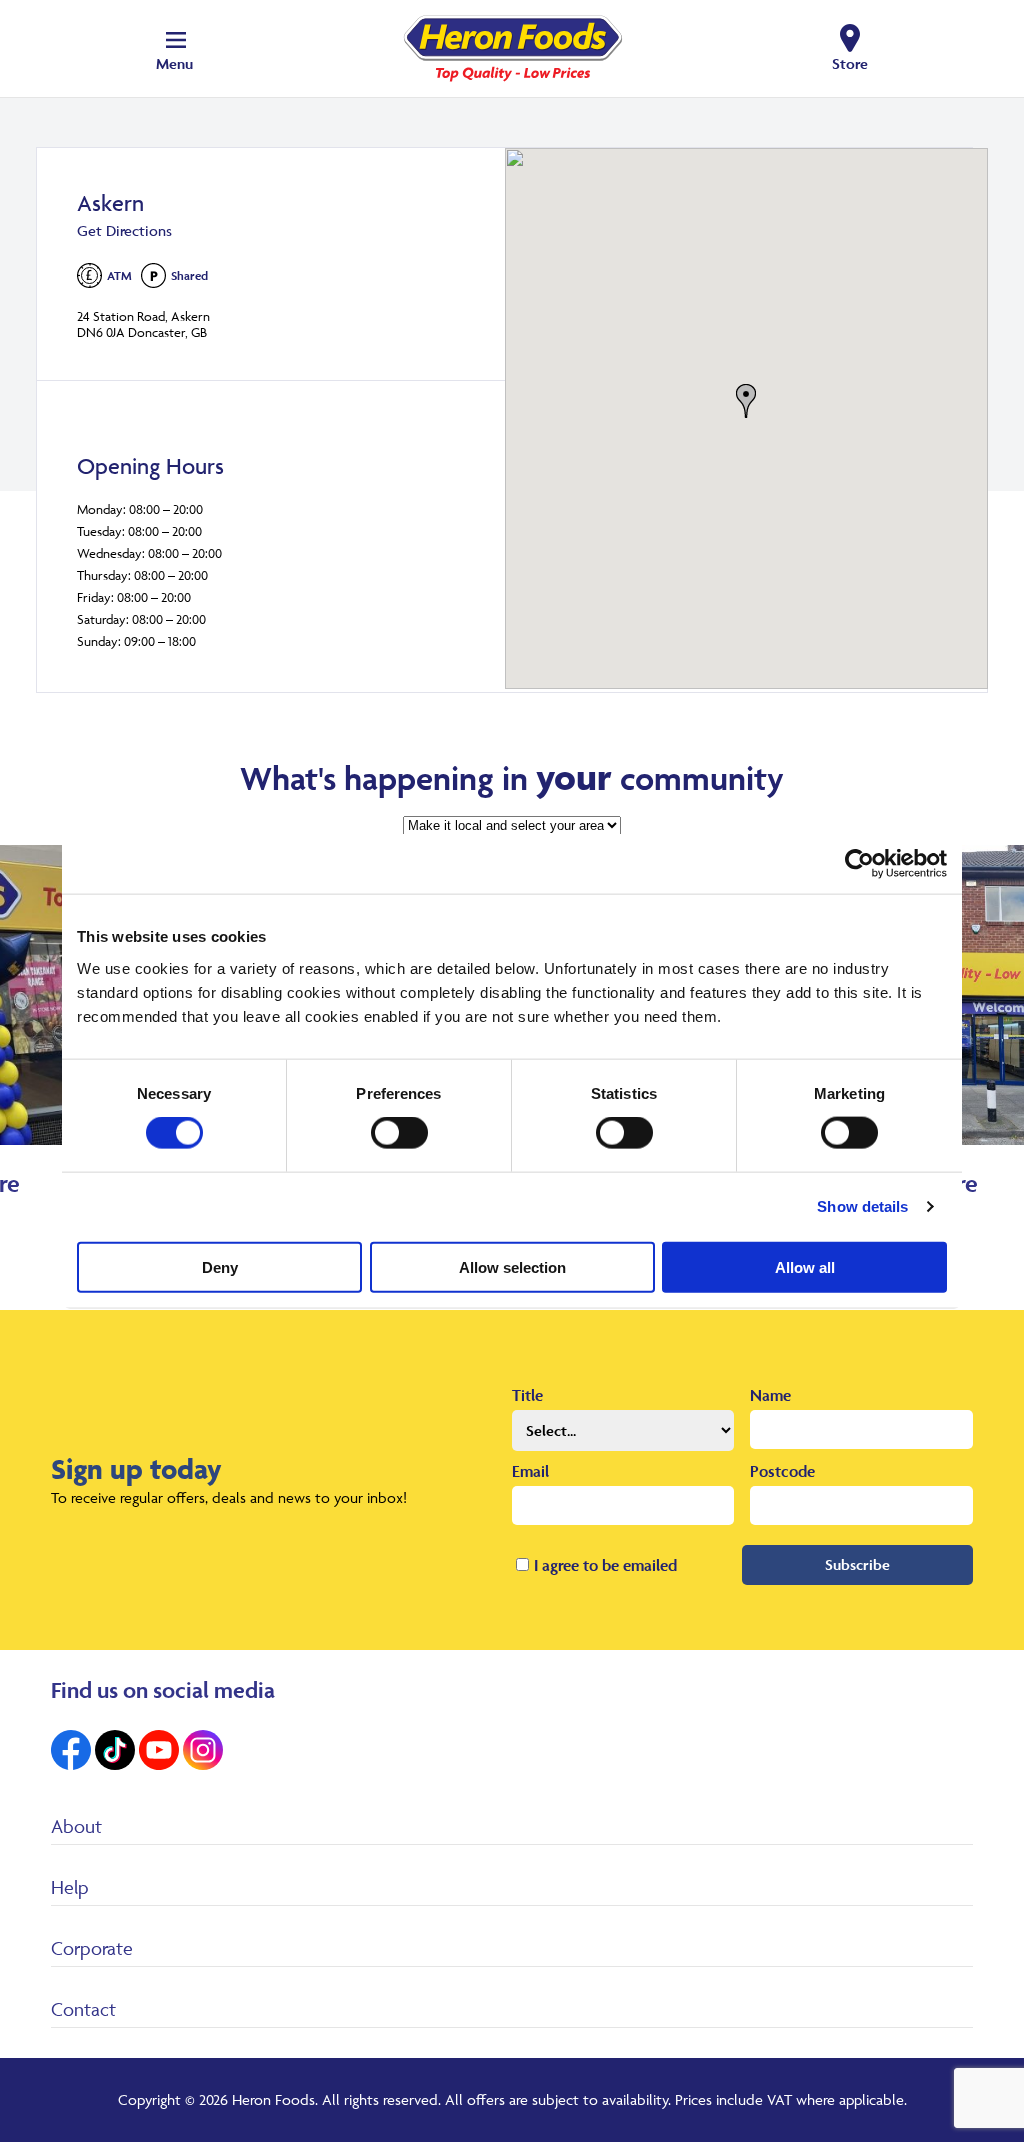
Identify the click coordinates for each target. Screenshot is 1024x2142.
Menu (174, 63)
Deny (220, 1266)
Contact (83, 2009)
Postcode (782, 1471)
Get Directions (124, 230)
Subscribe (857, 1564)
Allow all (805, 1266)
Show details (862, 1206)
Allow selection (512, 1266)
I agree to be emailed (605, 1565)
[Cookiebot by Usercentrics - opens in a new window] (859, 864)
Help (70, 1887)
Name (770, 1395)
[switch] (399, 1133)
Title (527, 1395)
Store (850, 63)
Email (530, 1471)
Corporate (92, 1948)
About (76, 1826)
